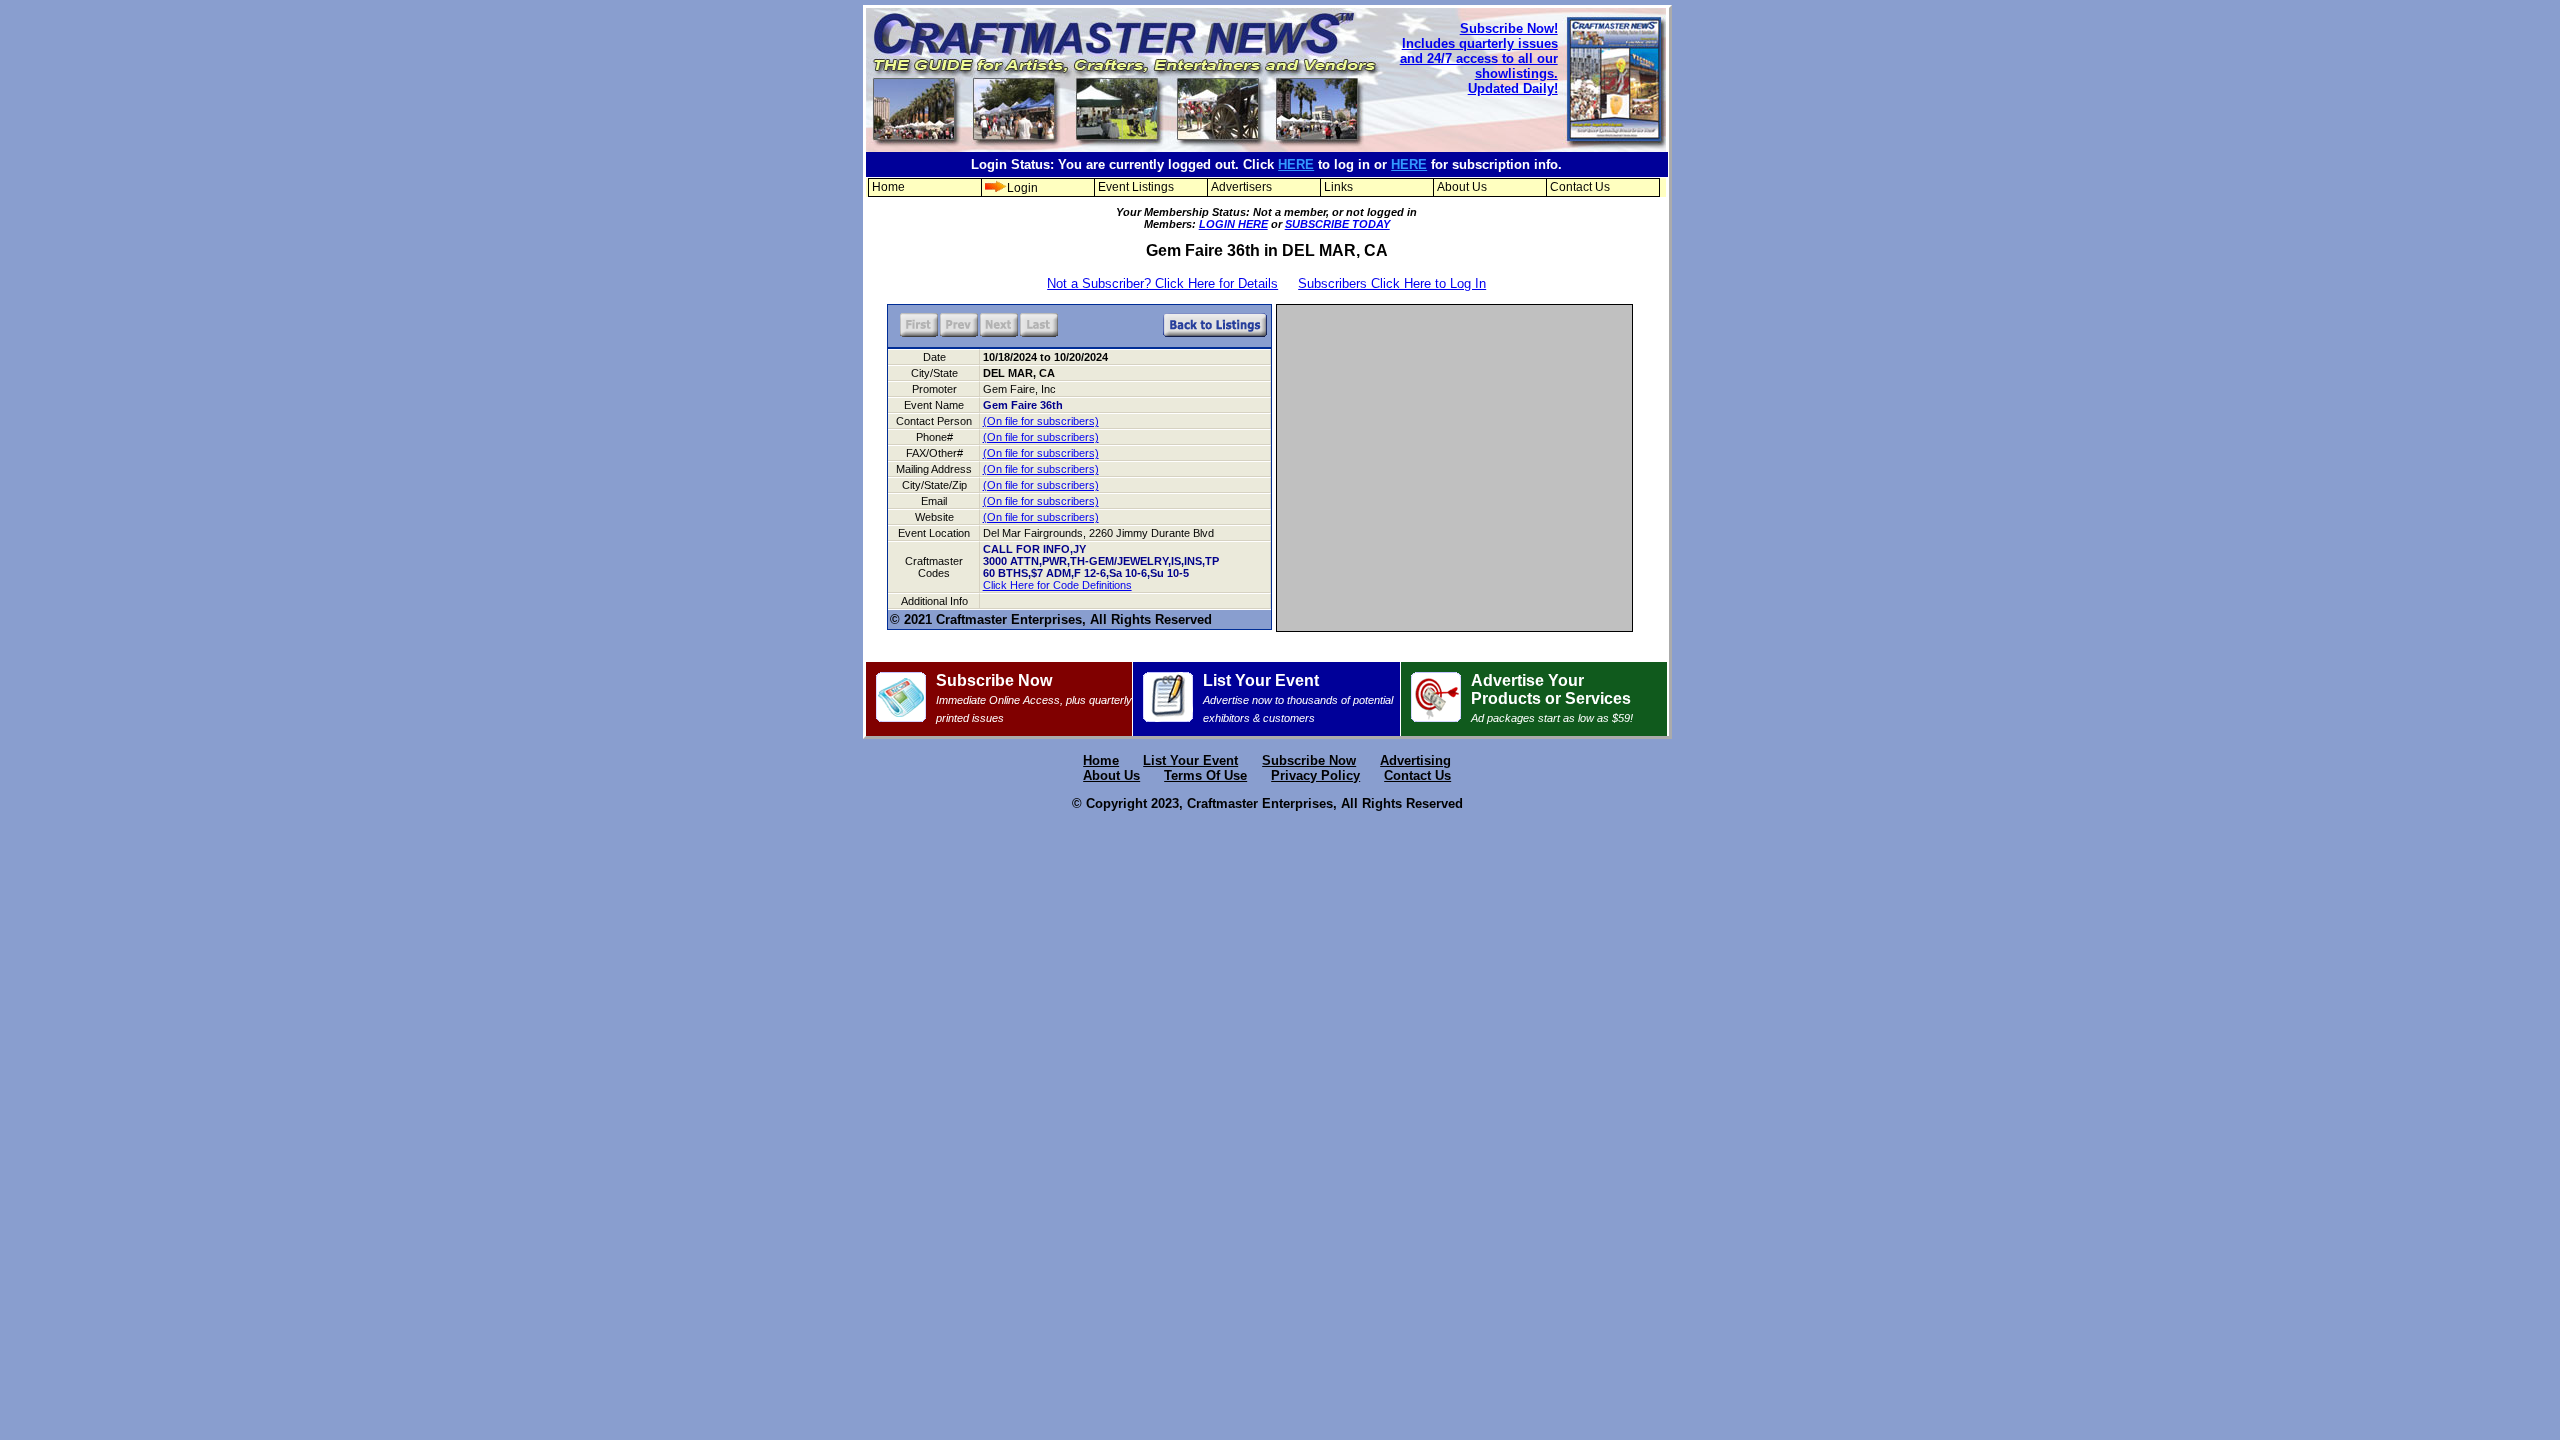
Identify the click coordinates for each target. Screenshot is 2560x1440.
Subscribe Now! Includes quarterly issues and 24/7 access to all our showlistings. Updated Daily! (1479, 58)
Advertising (1415, 760)
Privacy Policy (1315, 775)
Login (1022, 188)
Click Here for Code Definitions (1057, 585)
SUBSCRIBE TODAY (1337, 224)
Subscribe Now (1034, 698)
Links (1338, 187)
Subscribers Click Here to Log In (1392, 283)
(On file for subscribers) (1041, 421)
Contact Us (1580, 187)
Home (888, 187)
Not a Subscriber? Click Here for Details (1162, 283)
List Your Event (1298, 698)
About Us (1462, 187)
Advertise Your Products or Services (1552, 698)
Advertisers (1241, 187)
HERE (1296, 164)
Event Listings (1136, 187)
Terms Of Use (1205, 775)
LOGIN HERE (1233, 224)
